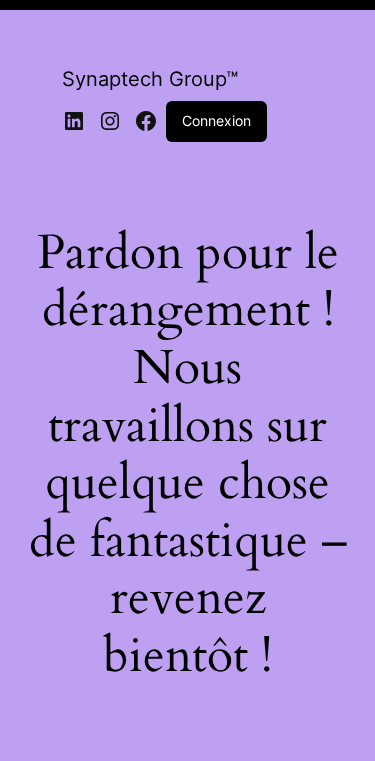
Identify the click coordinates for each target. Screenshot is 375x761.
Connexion (216, 120)
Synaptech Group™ (150, 79)
